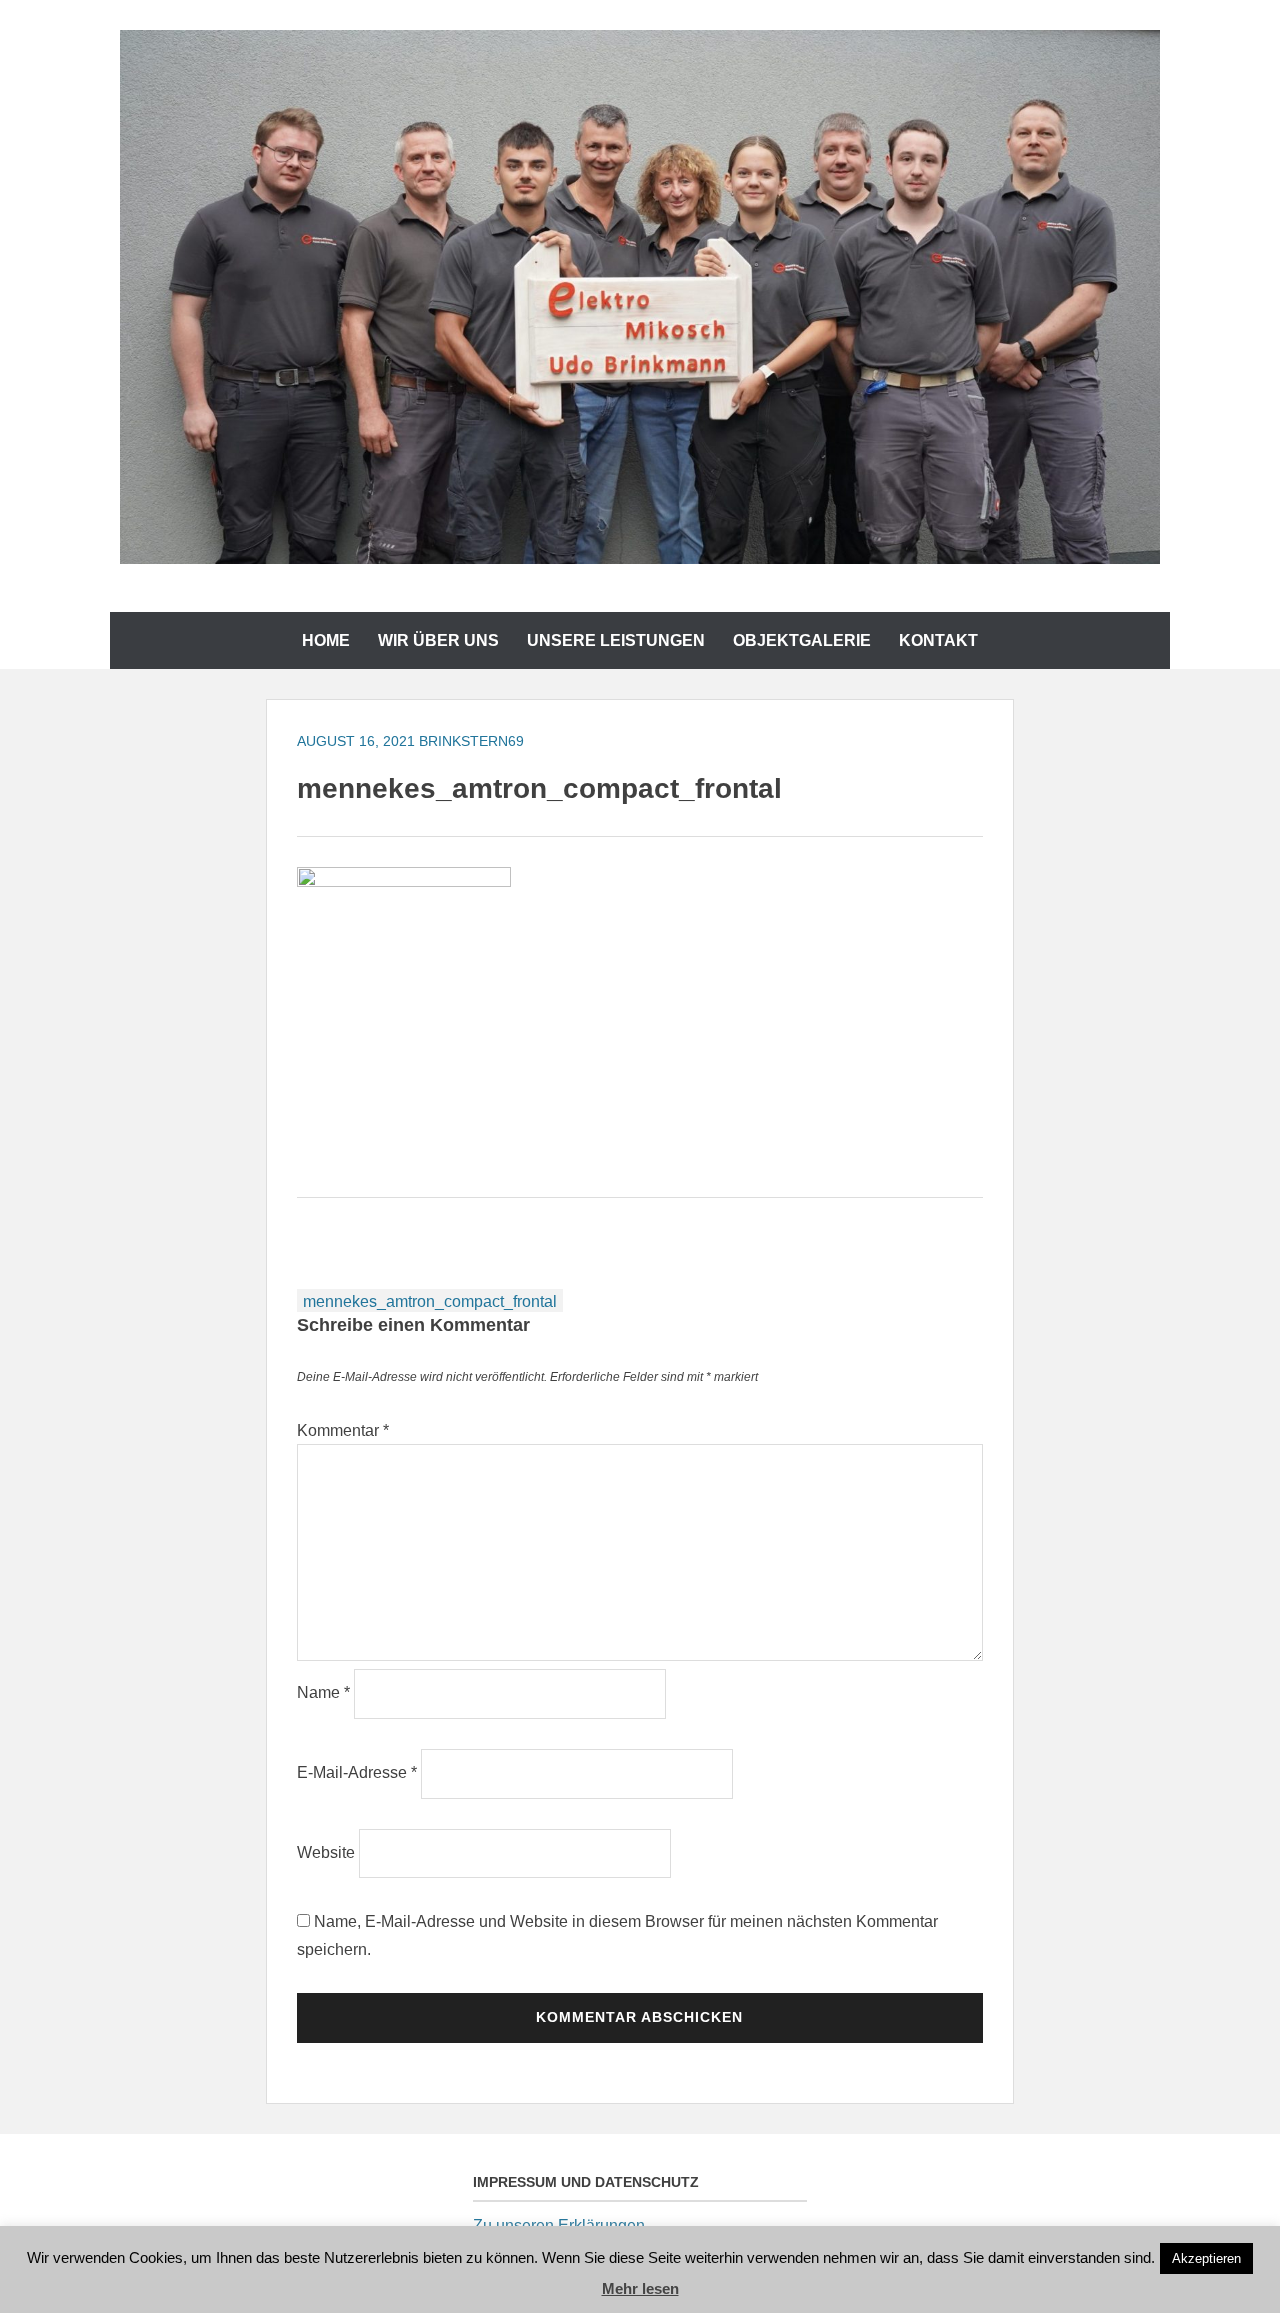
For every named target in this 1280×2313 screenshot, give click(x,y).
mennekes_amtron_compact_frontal (430, 1301)
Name (323, 1692)
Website (326, 1852)
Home (326, 640)
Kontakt (938, 640)
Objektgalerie (802, 640)
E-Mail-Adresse (357, 1772)
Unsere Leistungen (616, 640)
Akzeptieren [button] (1206, 2258)
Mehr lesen (640, 2288)
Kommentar (343, 1430)
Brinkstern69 (471, 741)
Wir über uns (438, 640)
